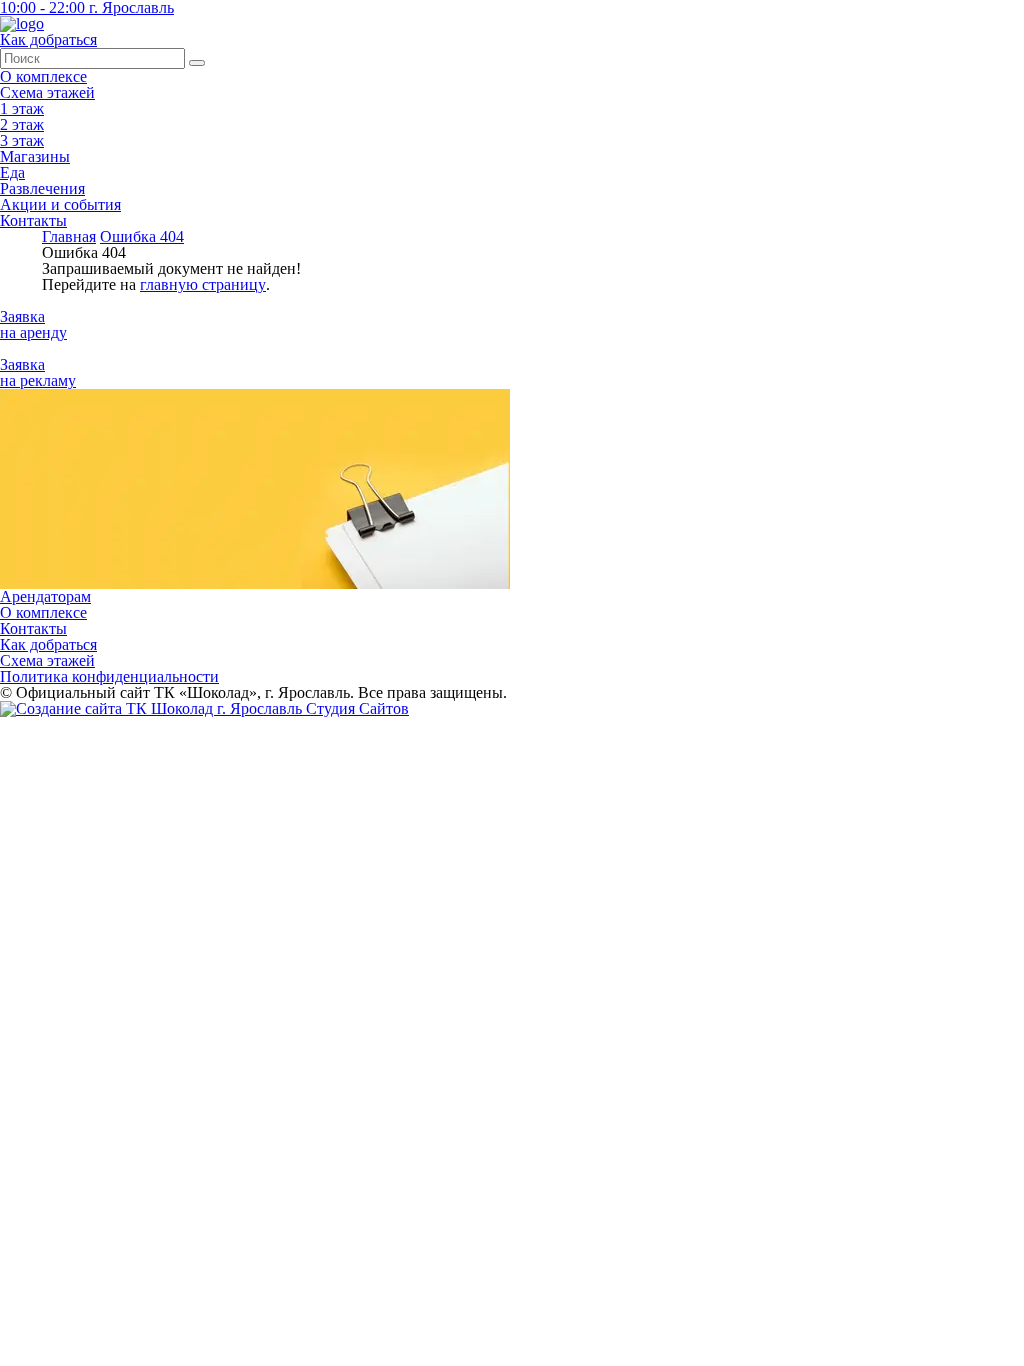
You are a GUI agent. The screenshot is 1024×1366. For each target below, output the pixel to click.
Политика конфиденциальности (109, 676)
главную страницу (203, 284)
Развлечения (42, 188)
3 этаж (22, 140)
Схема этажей (47, 92)
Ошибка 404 (142, 236)
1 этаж (22, 108)
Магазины (35, 156)
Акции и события (60, 204)
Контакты (33, 220)
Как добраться (48, 644)
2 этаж (22, 124)
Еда (12, 172)
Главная (69, 236)
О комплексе (43, 76)
